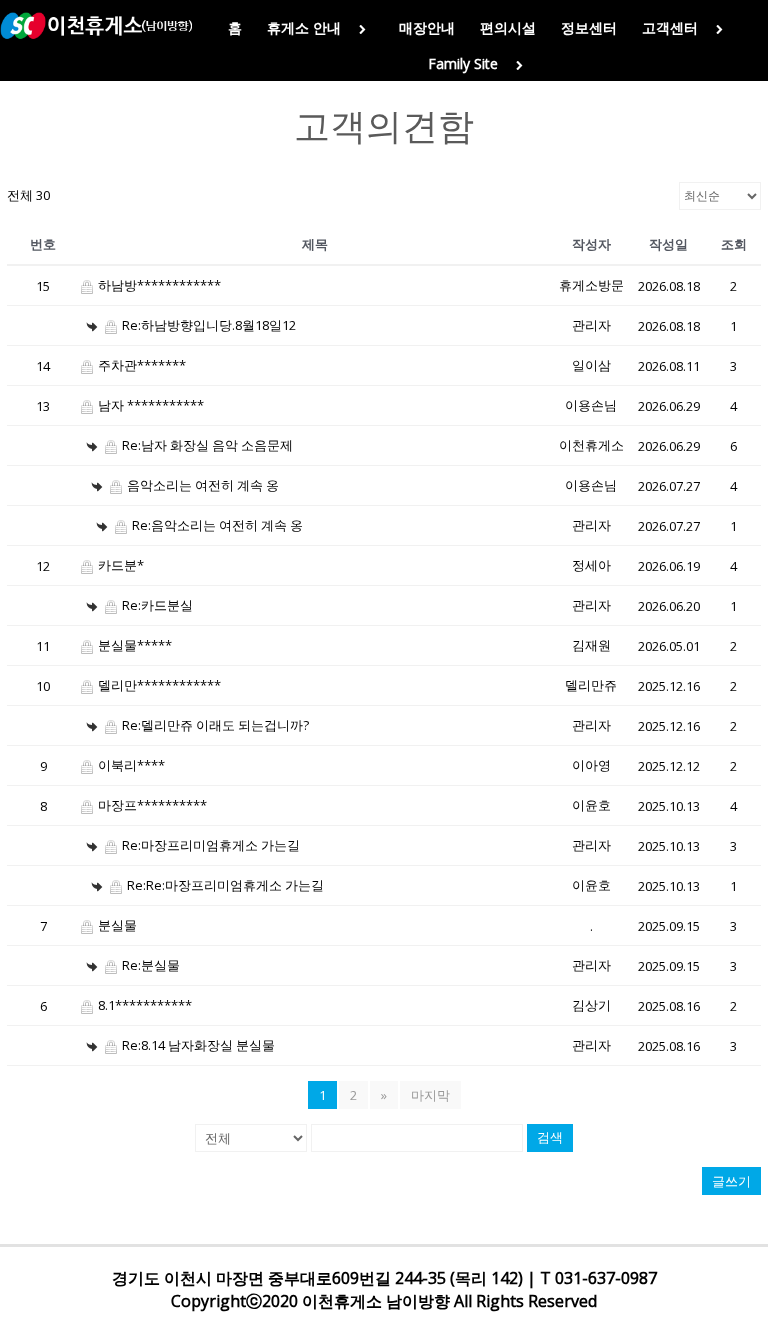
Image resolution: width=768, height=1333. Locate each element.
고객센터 (670, 27)
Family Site (463, 63)
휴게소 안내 (304, 27)
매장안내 (427, 27)
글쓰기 (731, 1181)
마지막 (430, 1095)
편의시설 (508, 27)
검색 (550, 1137)
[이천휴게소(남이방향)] (96, 26)
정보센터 (589, 27)
